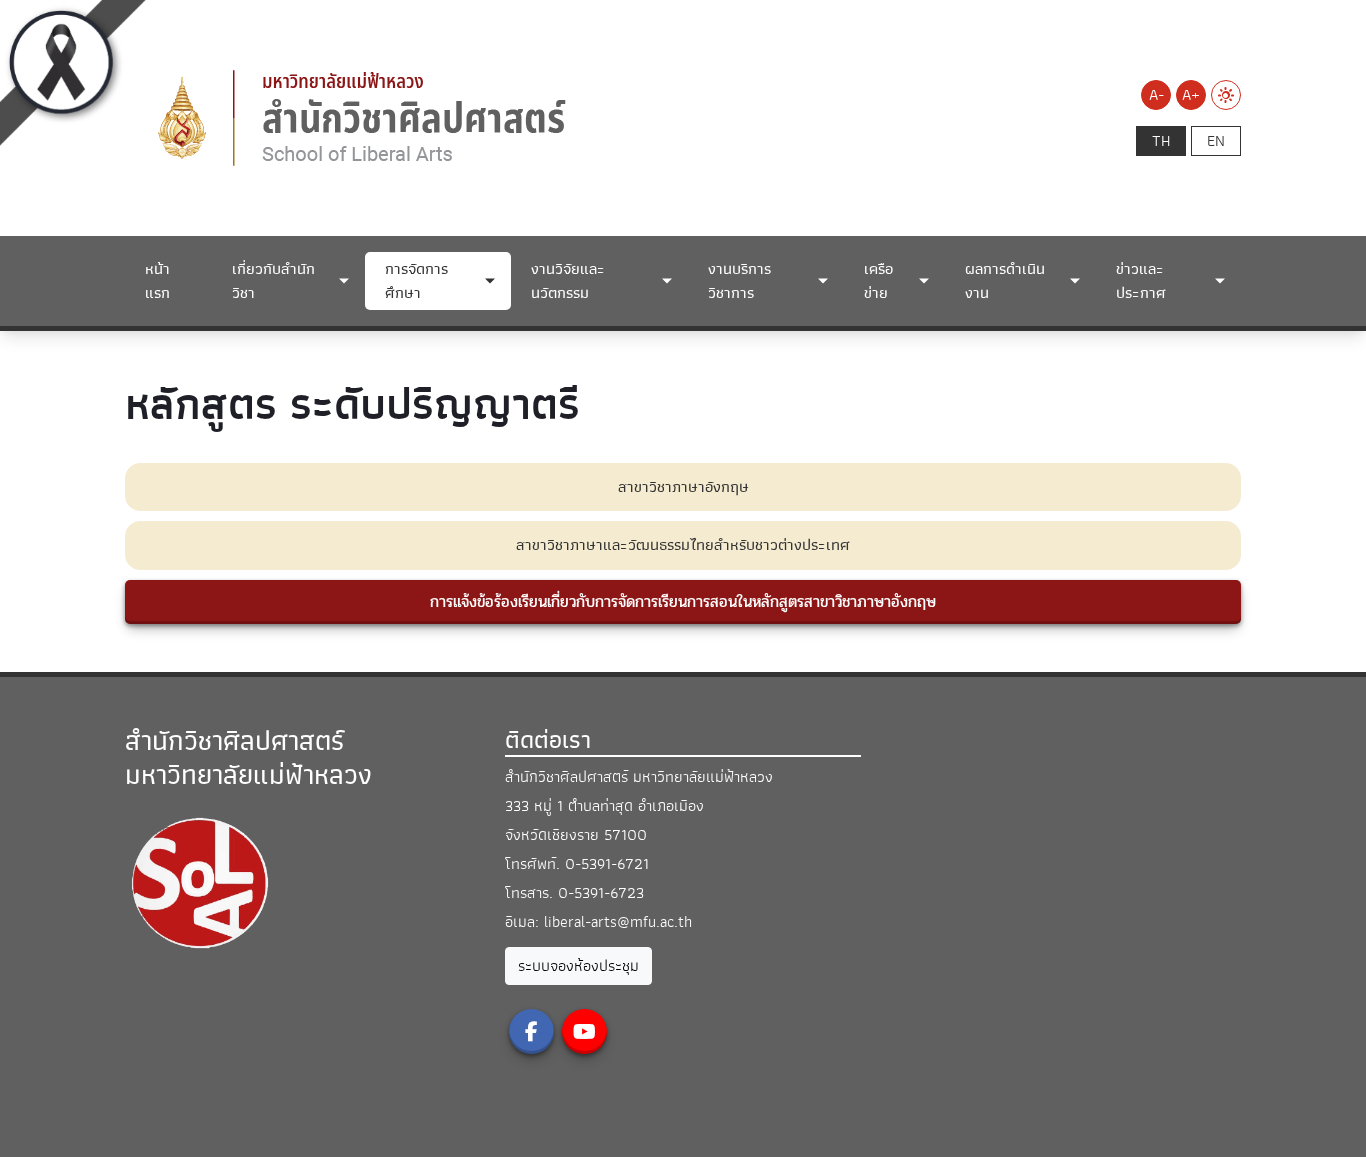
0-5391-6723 (601, 893)
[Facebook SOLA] (531, 1031)
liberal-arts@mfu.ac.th (618, 922)
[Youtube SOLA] (584, 1031)
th (1161, 141)
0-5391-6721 (607, 864)
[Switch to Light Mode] (1226, 95)
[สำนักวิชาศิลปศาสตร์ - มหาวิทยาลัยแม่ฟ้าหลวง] (475, 117)
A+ (1191, 95)
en (1216, 141)
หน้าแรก (157, 281)
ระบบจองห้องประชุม (578, 966)
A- (1156, 95)
